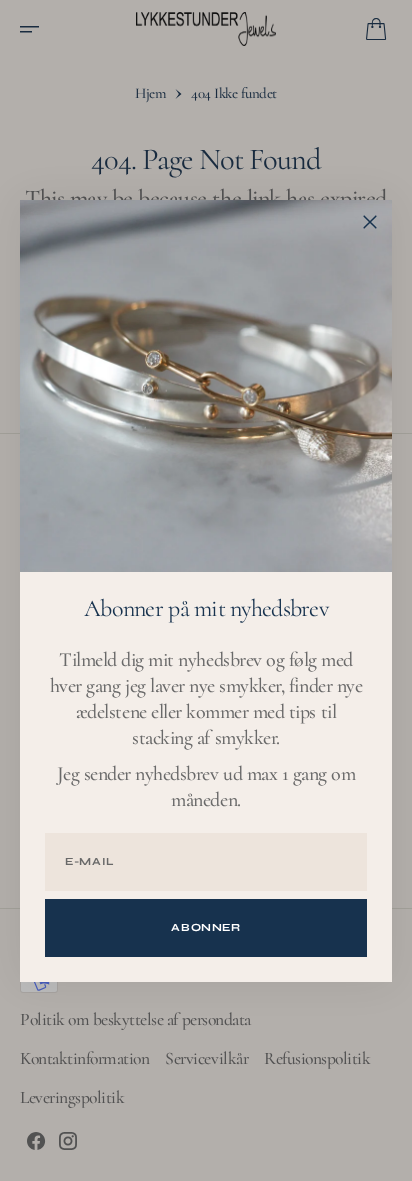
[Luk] (370, 222)
